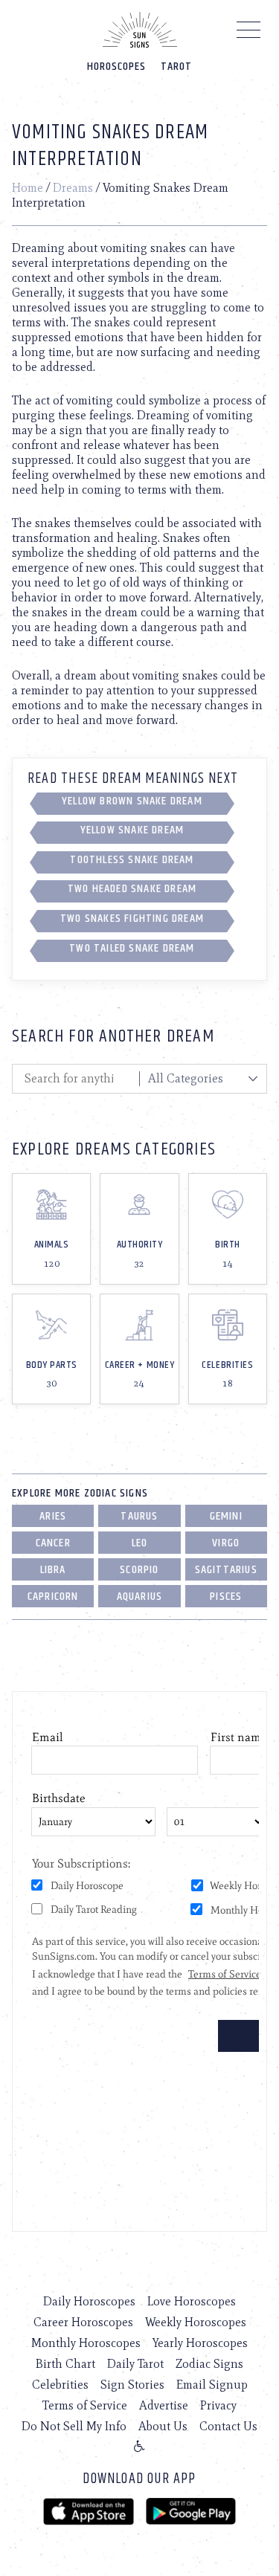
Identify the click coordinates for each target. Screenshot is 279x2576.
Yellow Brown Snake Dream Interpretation (132, 804)
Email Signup (212, 2385)
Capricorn (53, 1597)
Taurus (139, 1516)
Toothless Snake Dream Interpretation (132, 862)
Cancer (53, 1543)
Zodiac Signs (209, 2364)
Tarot (176, 67)
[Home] (140, 30)
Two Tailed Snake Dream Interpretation (132, 951)
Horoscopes (116, 67)
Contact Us (228, 2426)
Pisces (226, 1597)
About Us (163, 2426)
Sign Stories (132, 2385)
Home (28, 188)
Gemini (226, 1516)
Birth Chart (65, 2364)
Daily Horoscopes (89, 2301)
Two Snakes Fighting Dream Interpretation (132, 921)
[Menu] (249, 33)
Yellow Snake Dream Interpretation (132, 833)
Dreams (73, 188)
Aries (53, 1516)
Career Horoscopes (83, 2322)
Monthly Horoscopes (86, 2343)
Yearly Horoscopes (200, 2343)
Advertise (164, 2405)
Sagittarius (226, 1570)
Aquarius (140, 1597)
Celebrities (60, 2385)
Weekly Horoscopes (196, 2322)
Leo (140, 1543)
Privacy (218, 2405)
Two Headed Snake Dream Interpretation (132, 891)
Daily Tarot (135, 2364)
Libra (53, 1570)
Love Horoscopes (192, 2301)
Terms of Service (85, 2405)
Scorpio (139, 1570)
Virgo (226, 1543)
